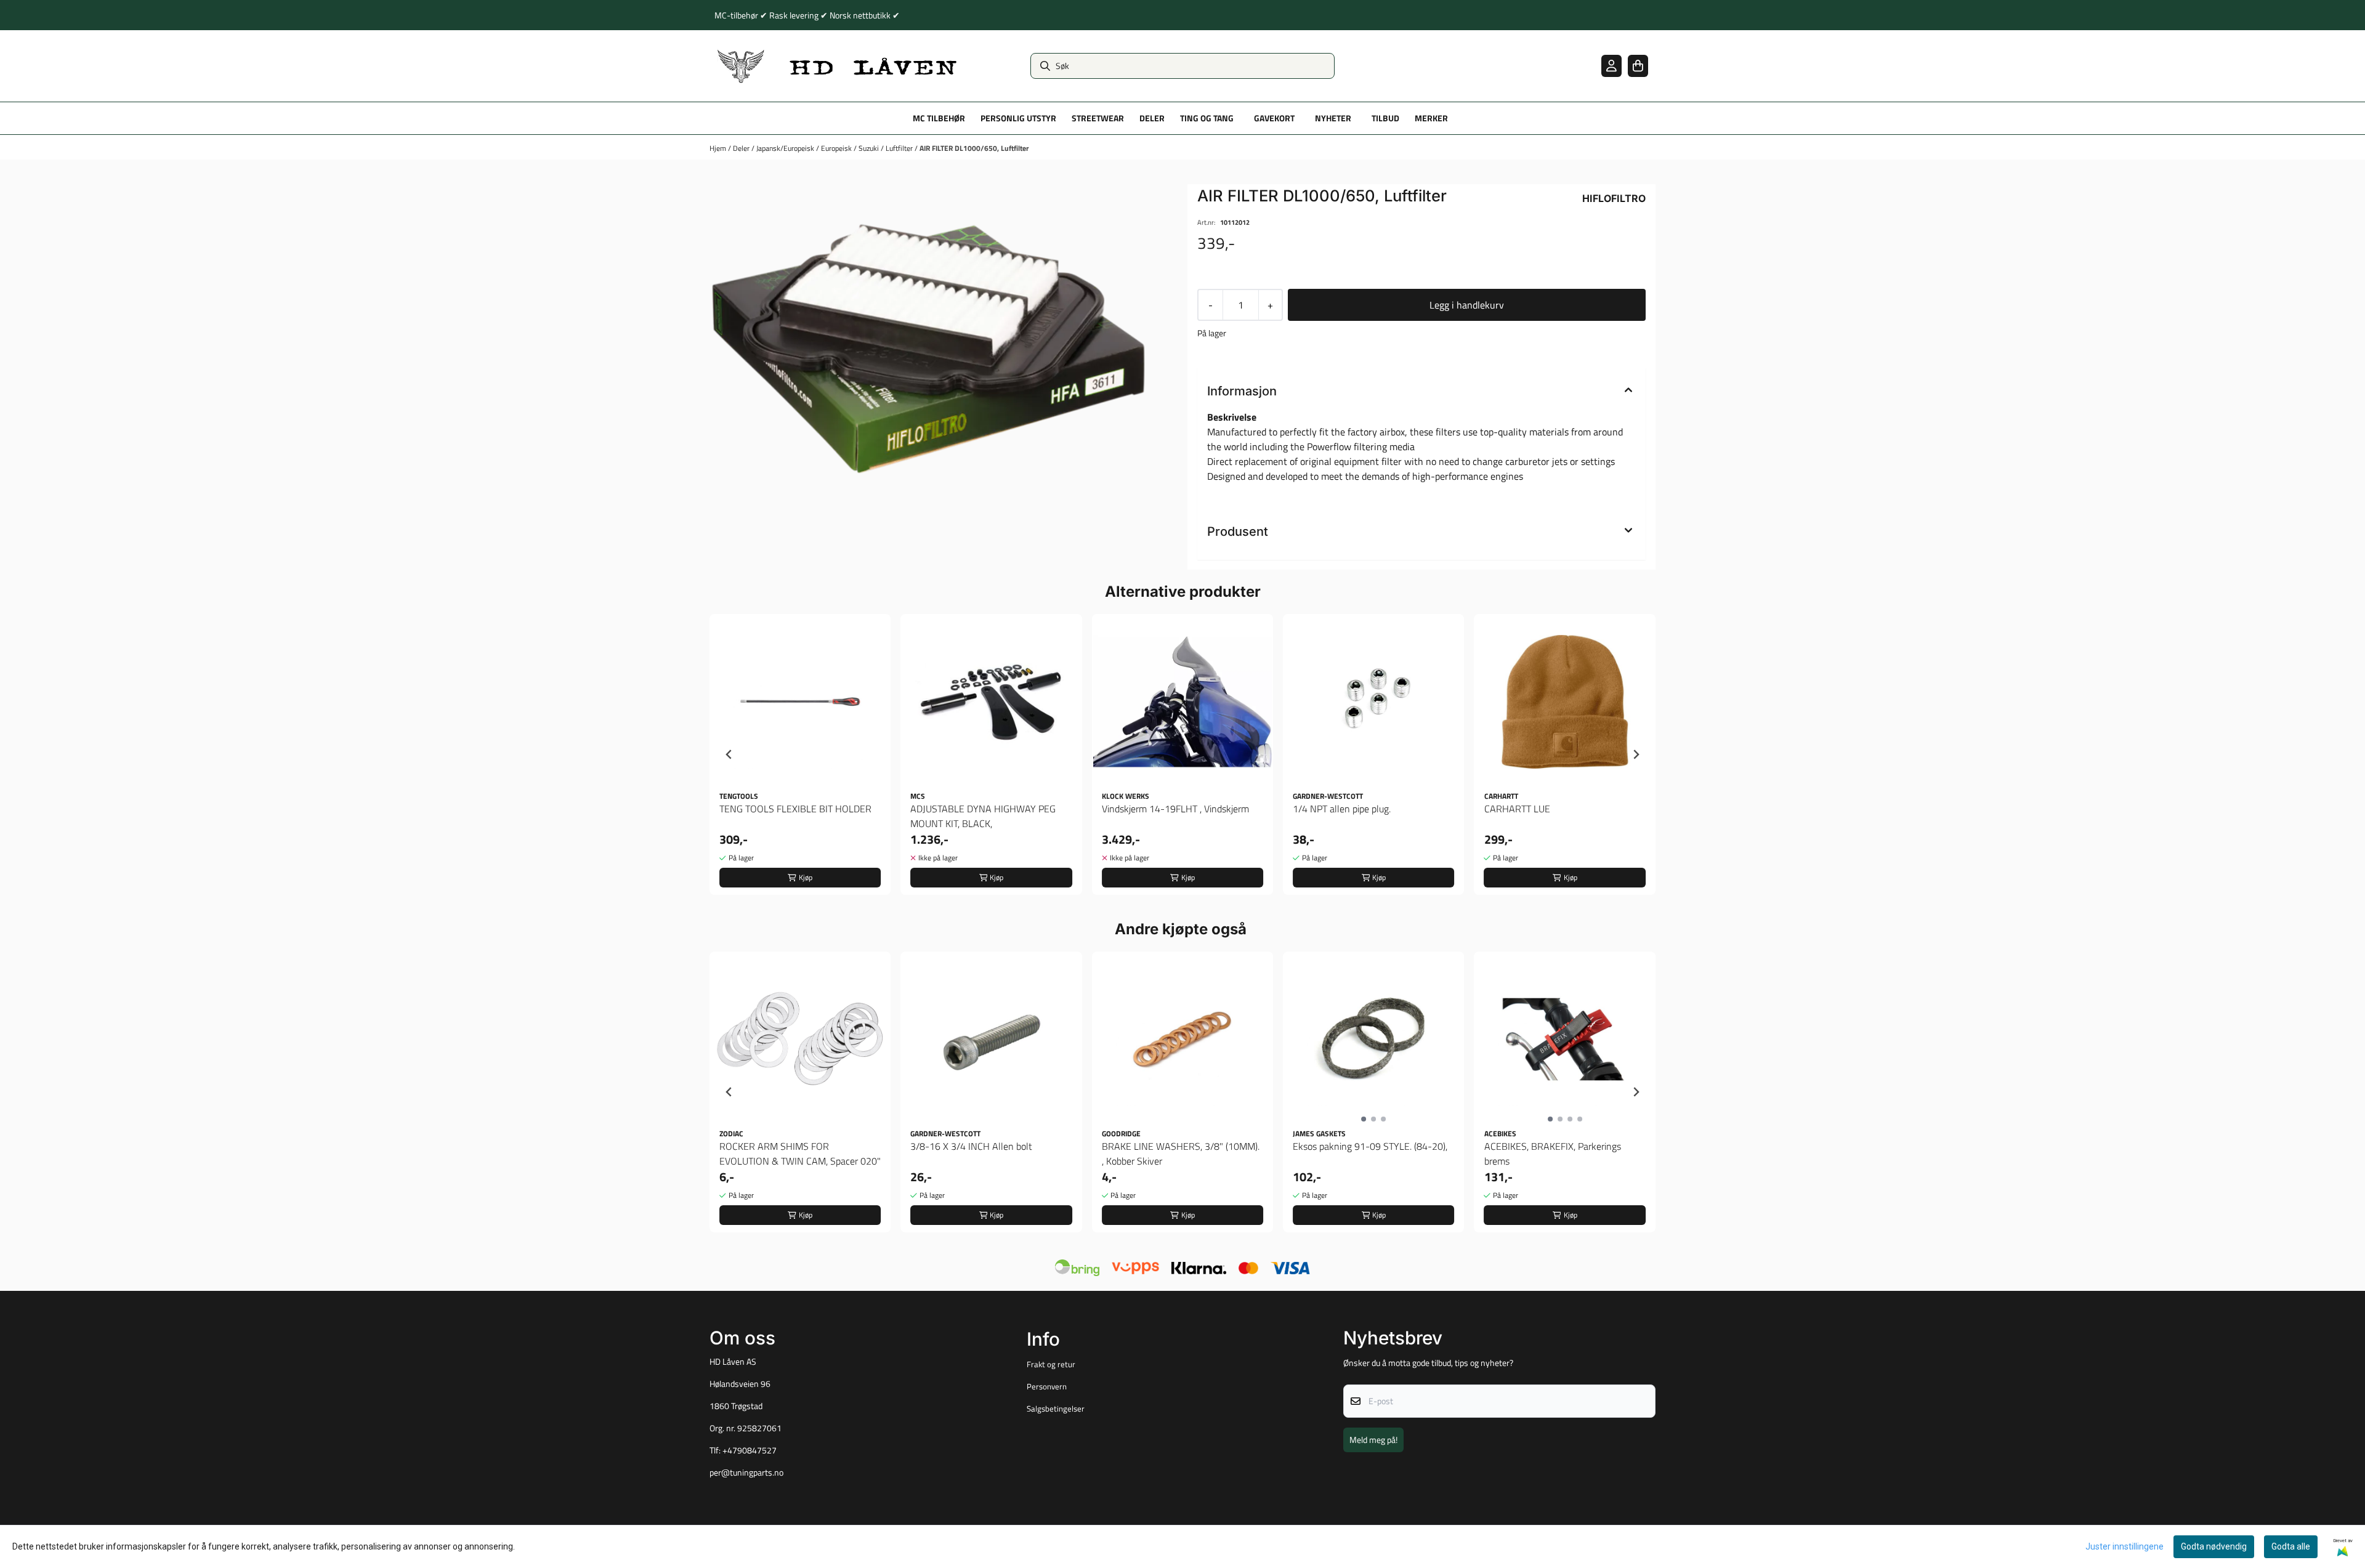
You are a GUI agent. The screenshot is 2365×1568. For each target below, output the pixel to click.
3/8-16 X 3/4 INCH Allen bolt (971, 1146)
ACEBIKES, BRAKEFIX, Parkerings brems (1553, 1154)
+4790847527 (750, 1450)
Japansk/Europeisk (786, 148)
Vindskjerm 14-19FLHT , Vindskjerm (1175, 809)
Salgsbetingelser (1056, 1408)
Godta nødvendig (2214, 1546)
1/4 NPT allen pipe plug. (1342, 809)
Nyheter (1333, 118)
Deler (742, 148)
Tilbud (1385, 118)
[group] (800, 754)
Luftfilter (900, 148)
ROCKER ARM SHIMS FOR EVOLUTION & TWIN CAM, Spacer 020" (800, 1154)
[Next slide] (1636, 754)
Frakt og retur (1051, 1364)
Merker (1431, 118)
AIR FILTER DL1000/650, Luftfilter (974, 148)
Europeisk (837, 148)
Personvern (1047, 1386)
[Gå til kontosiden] (1611, 66)
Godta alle (2291, 1546)
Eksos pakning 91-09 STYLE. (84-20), (1370, 1146)
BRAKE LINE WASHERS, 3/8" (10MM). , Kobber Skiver (1181, 1154)
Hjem (719, 148)
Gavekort (1274, 118)
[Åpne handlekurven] (1638, 66)
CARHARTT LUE (1517, 809)
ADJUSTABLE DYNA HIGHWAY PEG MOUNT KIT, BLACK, (983, 816)
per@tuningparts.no (746, 1473)
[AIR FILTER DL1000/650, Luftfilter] (928, 349)
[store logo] (838, 66)
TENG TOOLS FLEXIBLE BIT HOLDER (795, 809)
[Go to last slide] (729, 754)
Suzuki (870, 148)
